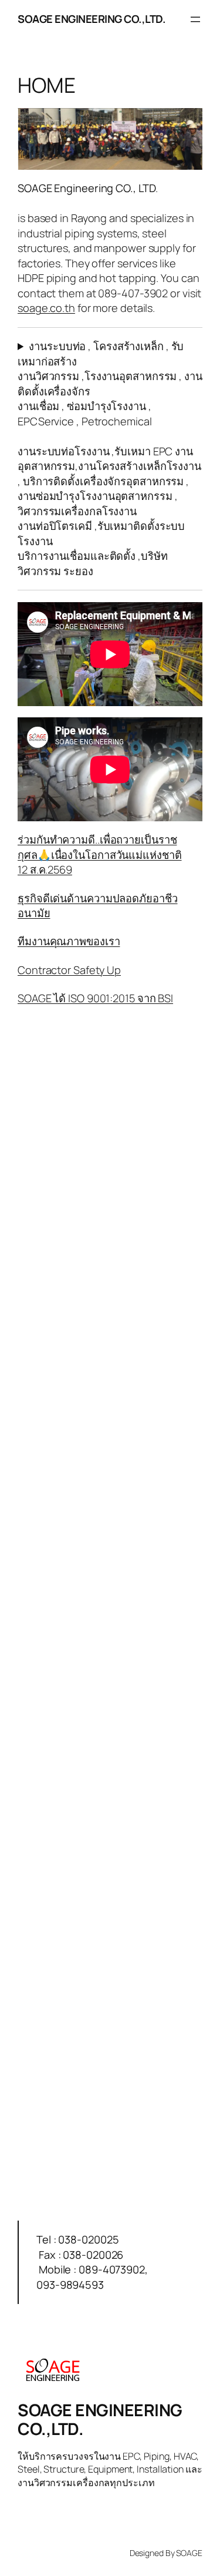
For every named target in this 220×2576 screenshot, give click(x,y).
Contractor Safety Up (69, 970)
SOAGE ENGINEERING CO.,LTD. (92, 19)
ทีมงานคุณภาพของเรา (69, 941)
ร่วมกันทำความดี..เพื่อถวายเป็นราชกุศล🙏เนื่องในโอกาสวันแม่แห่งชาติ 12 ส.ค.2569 (100, 854)
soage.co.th (46, 308)
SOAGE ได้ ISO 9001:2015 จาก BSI (95, 998)
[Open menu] (195, 19)
